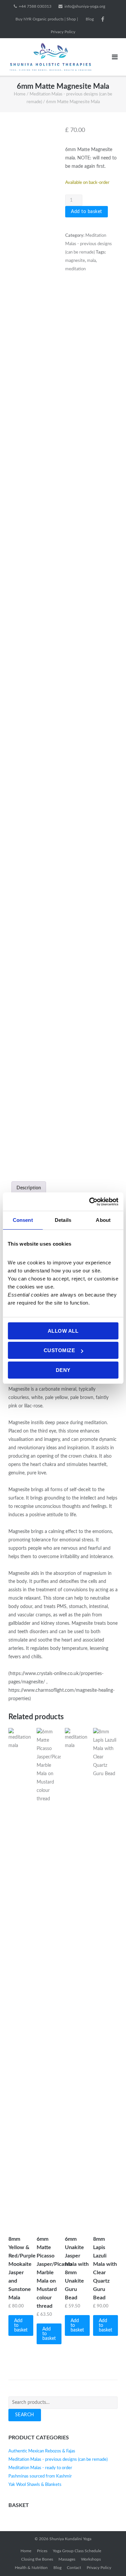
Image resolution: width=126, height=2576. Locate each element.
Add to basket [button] (21, 2325)
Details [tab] (63, 1220)
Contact (74, 2568)
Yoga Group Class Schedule (77, 2551)
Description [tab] (29, 1188)
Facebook (103, 19)
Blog (90, 19)
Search (25, 2415)
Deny (63, 1370)
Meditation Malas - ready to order (40, 2468)
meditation (75, 269)
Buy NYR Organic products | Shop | (47, 19)
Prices (42, 2551)
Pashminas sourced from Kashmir (40, 2476)
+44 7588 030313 (35, 6)
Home (20, 94)
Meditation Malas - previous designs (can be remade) (89, 244)
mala (91, 261)
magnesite (75, 261)
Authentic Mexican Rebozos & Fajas (42, 2451)
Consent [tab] (23, 1220)
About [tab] (103, 1220)
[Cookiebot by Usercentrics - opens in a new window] (90, 1202)
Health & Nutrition (31, 2568)
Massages (67, 2559)
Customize (59, 1350)
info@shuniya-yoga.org (85, 6)
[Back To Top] (109, 2560)
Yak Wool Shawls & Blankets (35, 2485)
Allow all (63, 1331)
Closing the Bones (37, 2559)
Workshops (91, 2559)
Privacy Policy (63, 32)
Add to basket (87, 212)
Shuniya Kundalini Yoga (70, 2539)
